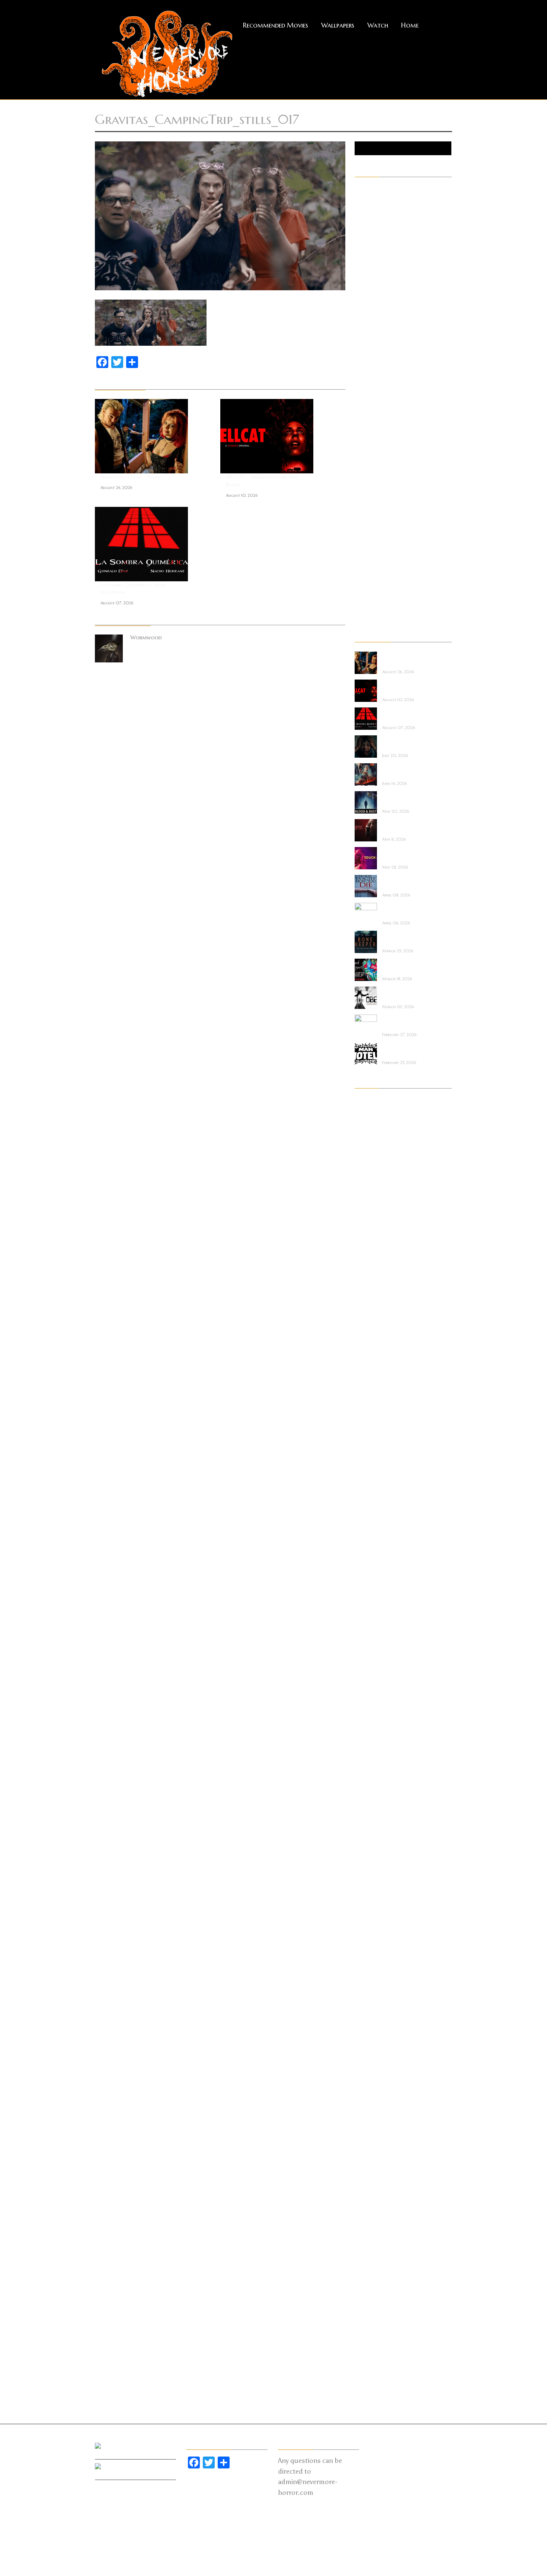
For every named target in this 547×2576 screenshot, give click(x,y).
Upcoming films (373, 607)
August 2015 (370, 2383)
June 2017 (366, 2154)
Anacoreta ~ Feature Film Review (407, 1022)
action (363, 190)
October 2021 (371, 1612)
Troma (363, 586)
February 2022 (372, 1581)
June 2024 (366, 1300)
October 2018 (372, 1987)
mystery (364, 440)
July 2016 (366, 2269)
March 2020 (371, 1810)
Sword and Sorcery (377, 555)
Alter (361, 201)
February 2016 (372, 2321)
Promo (363, 482)
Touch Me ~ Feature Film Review (406, 855)
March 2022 (370, 1570)
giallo (362, 357)
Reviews (363, 513)
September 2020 (374, 1748)
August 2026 (371, 1102)
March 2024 (370, 1331)
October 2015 (371, 2362)
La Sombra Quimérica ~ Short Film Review (134, 589)
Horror (363, 378)
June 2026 (367, 1122)
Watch (378, 25)
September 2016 (373, 2248)
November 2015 (373, 2352)
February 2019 (371, 1946)
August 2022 (370, 1518)
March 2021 (369, 1685)
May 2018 (367, 2039)
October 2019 (372, 1862)
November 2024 (373, 1258)
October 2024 (372, 1268)
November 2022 (373, 1487)
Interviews (366, 399)
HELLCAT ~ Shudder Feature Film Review (262, 481)
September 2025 (373, 1206)
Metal (362, 419)
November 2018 (373, 1977)
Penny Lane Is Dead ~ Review (131, 477)
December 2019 (373, 1841)
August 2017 (370, 2133)
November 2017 (373, 2102)
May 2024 (367, 1310)
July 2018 (366, 2019)
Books (362, 242)
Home (410, 25)
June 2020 (367, 1779)
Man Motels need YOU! (403, 1050)
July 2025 (366, 1227)
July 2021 (365, 1643)
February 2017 (371, 2196)
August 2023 (371, 1393)
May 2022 (367, 1550)
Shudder (364, 544)
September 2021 (373, 1623)
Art (359, 221)
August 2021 (370, 1633)
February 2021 (371, 1696)
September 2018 (373, 1998)
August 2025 (370, 1216)
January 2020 (371, 1831)
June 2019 (366, 1904)
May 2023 (367, 1425)
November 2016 (373, 2227)
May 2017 (367, 2164)
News (361, 451)
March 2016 (370, 2310)
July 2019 (366, 1893)
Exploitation (370, 305)
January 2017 (370, 2206)
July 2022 (366, 1529)
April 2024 (367, 1320)
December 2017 (372, 2091)
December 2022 (373, 1477)
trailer (362, 576)
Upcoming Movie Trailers (385, 617)
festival (363, 315)
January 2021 (370, 1706)
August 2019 (370, 1883)
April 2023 (367, 1435)
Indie (360, 388)
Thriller (364, 565)
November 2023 (373, 1372)
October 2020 (373, 1737)
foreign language (375, 326)
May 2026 (367, 1133)
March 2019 (370, 1935)
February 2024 (372, 1341)
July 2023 (366, 1404)
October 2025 (372, 1195)
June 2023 (366, 1414)
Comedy (364, 253)
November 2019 (373, 1852)
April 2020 (368, 1800)
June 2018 (366, 2029)
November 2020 (374, 1727)
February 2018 (371, 2071)
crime (361, 263)
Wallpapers (338, 25)
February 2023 (372, 1456)
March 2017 (369, 2185)
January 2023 (371, 1466)
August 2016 (370, 2258)
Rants (362, 503)
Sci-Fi (361, 524)
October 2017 (371, 2112)
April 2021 (367, 1675)
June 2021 (366, 1654)
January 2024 (371, 1352)
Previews (364, 472)
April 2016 (367, 2300)
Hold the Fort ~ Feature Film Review (405, 771)
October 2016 (372, 2237)
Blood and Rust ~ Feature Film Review (405, 799)
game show (368, 336)
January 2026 (371, 1174)
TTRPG (363, 597)
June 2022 (366, 1539)
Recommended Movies (276, 25)
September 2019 (373, 1873)
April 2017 (367, 2175)
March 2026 (370, 1154)
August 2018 (370, 2008)
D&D (360, 274)
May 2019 (367, 1914)
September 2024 (373, 1279)
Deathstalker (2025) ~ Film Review (407, 910)
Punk (360, 492)
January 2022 (370, 1591)
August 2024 (371, 1289)
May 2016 (367, 2289)
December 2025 (373, 1185)
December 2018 (373, 1966)
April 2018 (367, 2050)
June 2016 (366, 2279)
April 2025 (367, 1247)
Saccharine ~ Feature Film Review (407, 743)
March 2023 (370, 1445)
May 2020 (368, 1789)
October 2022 (372, 1498)
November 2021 (373, 1602)
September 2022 (373, 1508)
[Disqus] (220, 761)
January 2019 (370, 1956)
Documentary (371, 284)
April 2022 (367, 1560)
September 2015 (373, 2373)
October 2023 (372, 1383)
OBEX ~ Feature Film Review (407, 994)
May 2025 (367, 1237)
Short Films (368, 534)
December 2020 (374, 1716)
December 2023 (373, 1362)
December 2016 (373, 2217)
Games (363, 346)
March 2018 (370, 2060)
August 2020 (371, 1758)
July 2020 (367, 1768)
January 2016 (370, 2331)
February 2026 (372, 1164)
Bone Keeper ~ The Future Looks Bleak (405, 938)
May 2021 (367, 1664)
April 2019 (367, 1925)
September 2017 (373, 2123)
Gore (361, 367)
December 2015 (372, 2342)
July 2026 (366, 1112)
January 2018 (370, 2081)
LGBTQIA (366, 409)
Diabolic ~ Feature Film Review (404, 827)
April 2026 (367, 1143)
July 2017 (365, 2144)
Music (362, 430)
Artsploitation (372, 232)
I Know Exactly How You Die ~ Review (407, 883)
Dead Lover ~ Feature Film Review (407, 966)
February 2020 (372, 1821)
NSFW (362, 461)
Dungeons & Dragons (380, 294)
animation (367, 211)
